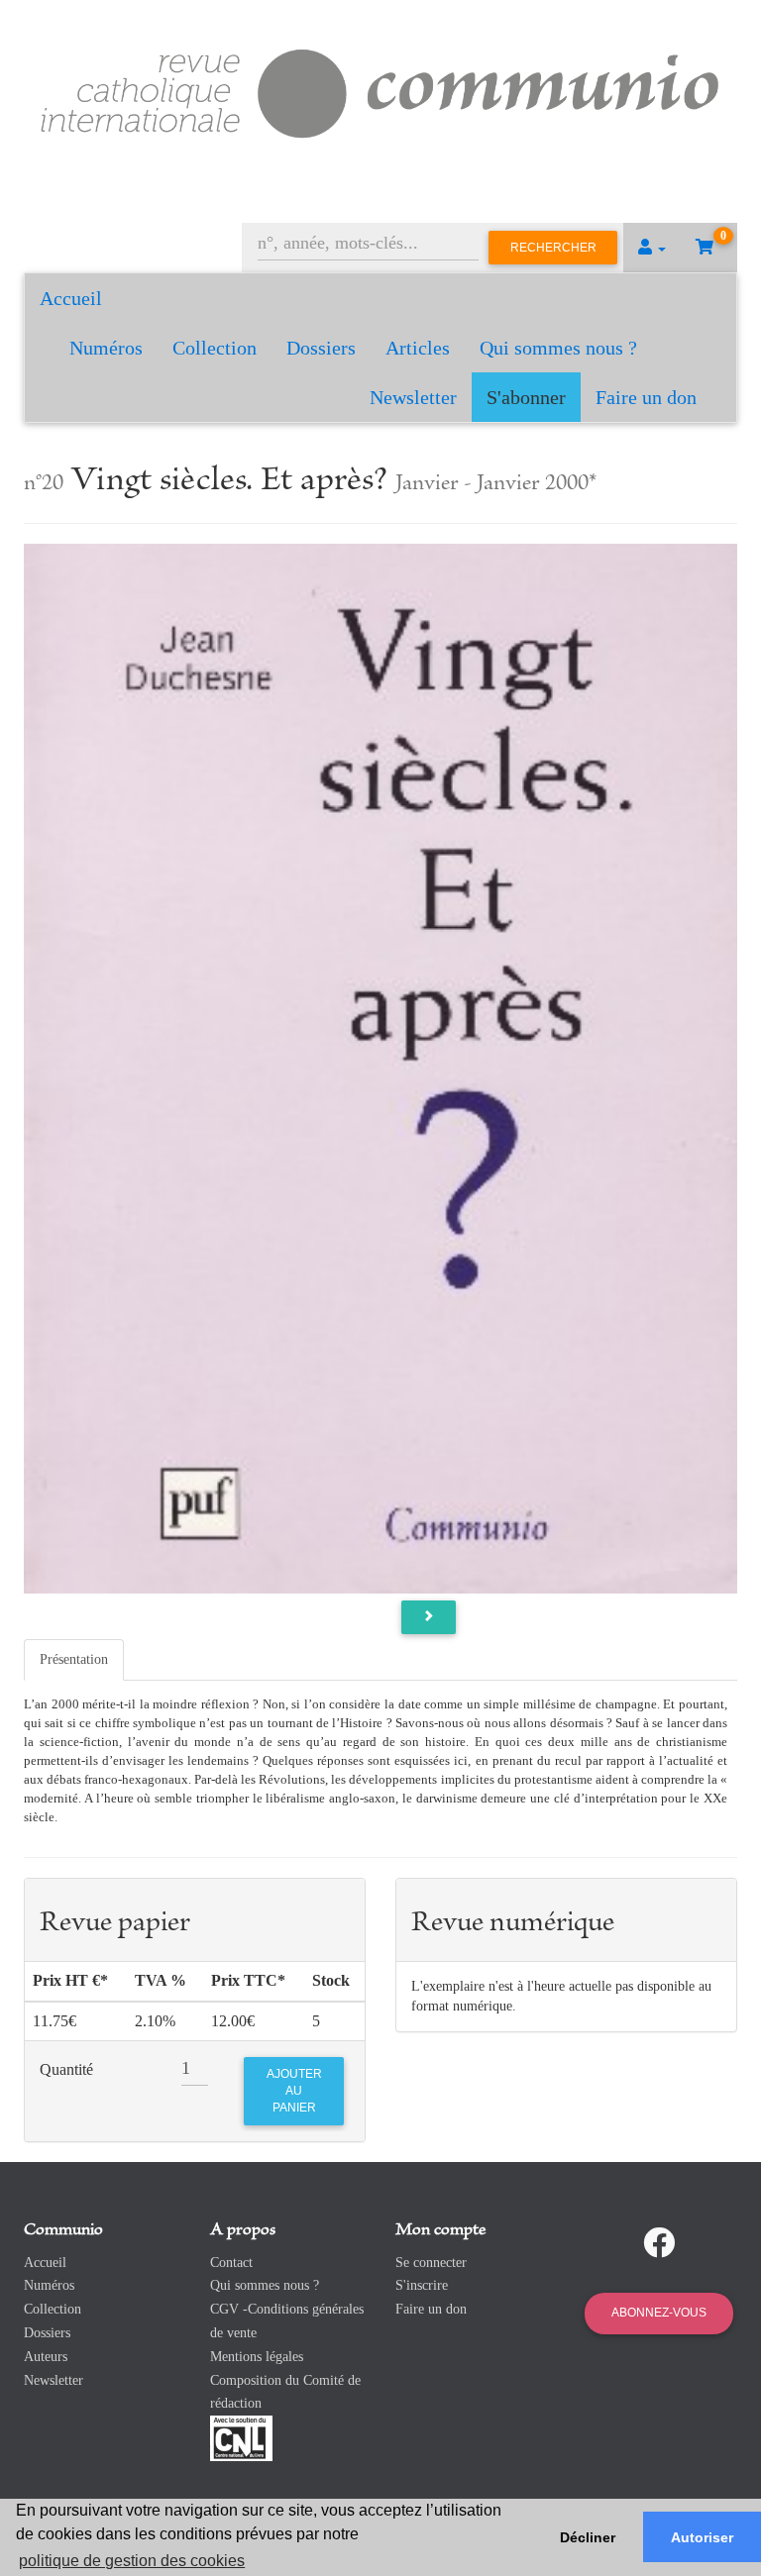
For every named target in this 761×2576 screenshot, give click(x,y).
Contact (231, 2263)
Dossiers (321, 348)
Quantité (66, 2069)
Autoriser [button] (702, 2537)
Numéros (106, 348)
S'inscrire (422, 2285)
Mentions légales (257, 2357)
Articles (418, 348)
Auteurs (46, 2357)
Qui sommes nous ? (558, 348)
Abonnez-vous (659, 2313)
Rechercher (553, 248)
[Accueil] (380, 91)
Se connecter (431, 2263)
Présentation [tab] (74, 1659)
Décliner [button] (588, 2537)
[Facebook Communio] (659, 2243)
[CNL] (241, 2437)
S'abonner (526, 397)
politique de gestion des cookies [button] (132, 2561)
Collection (215, 348)
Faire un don (646, 397)
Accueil (71, 298)
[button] (652, 248)
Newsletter (413, 397)
